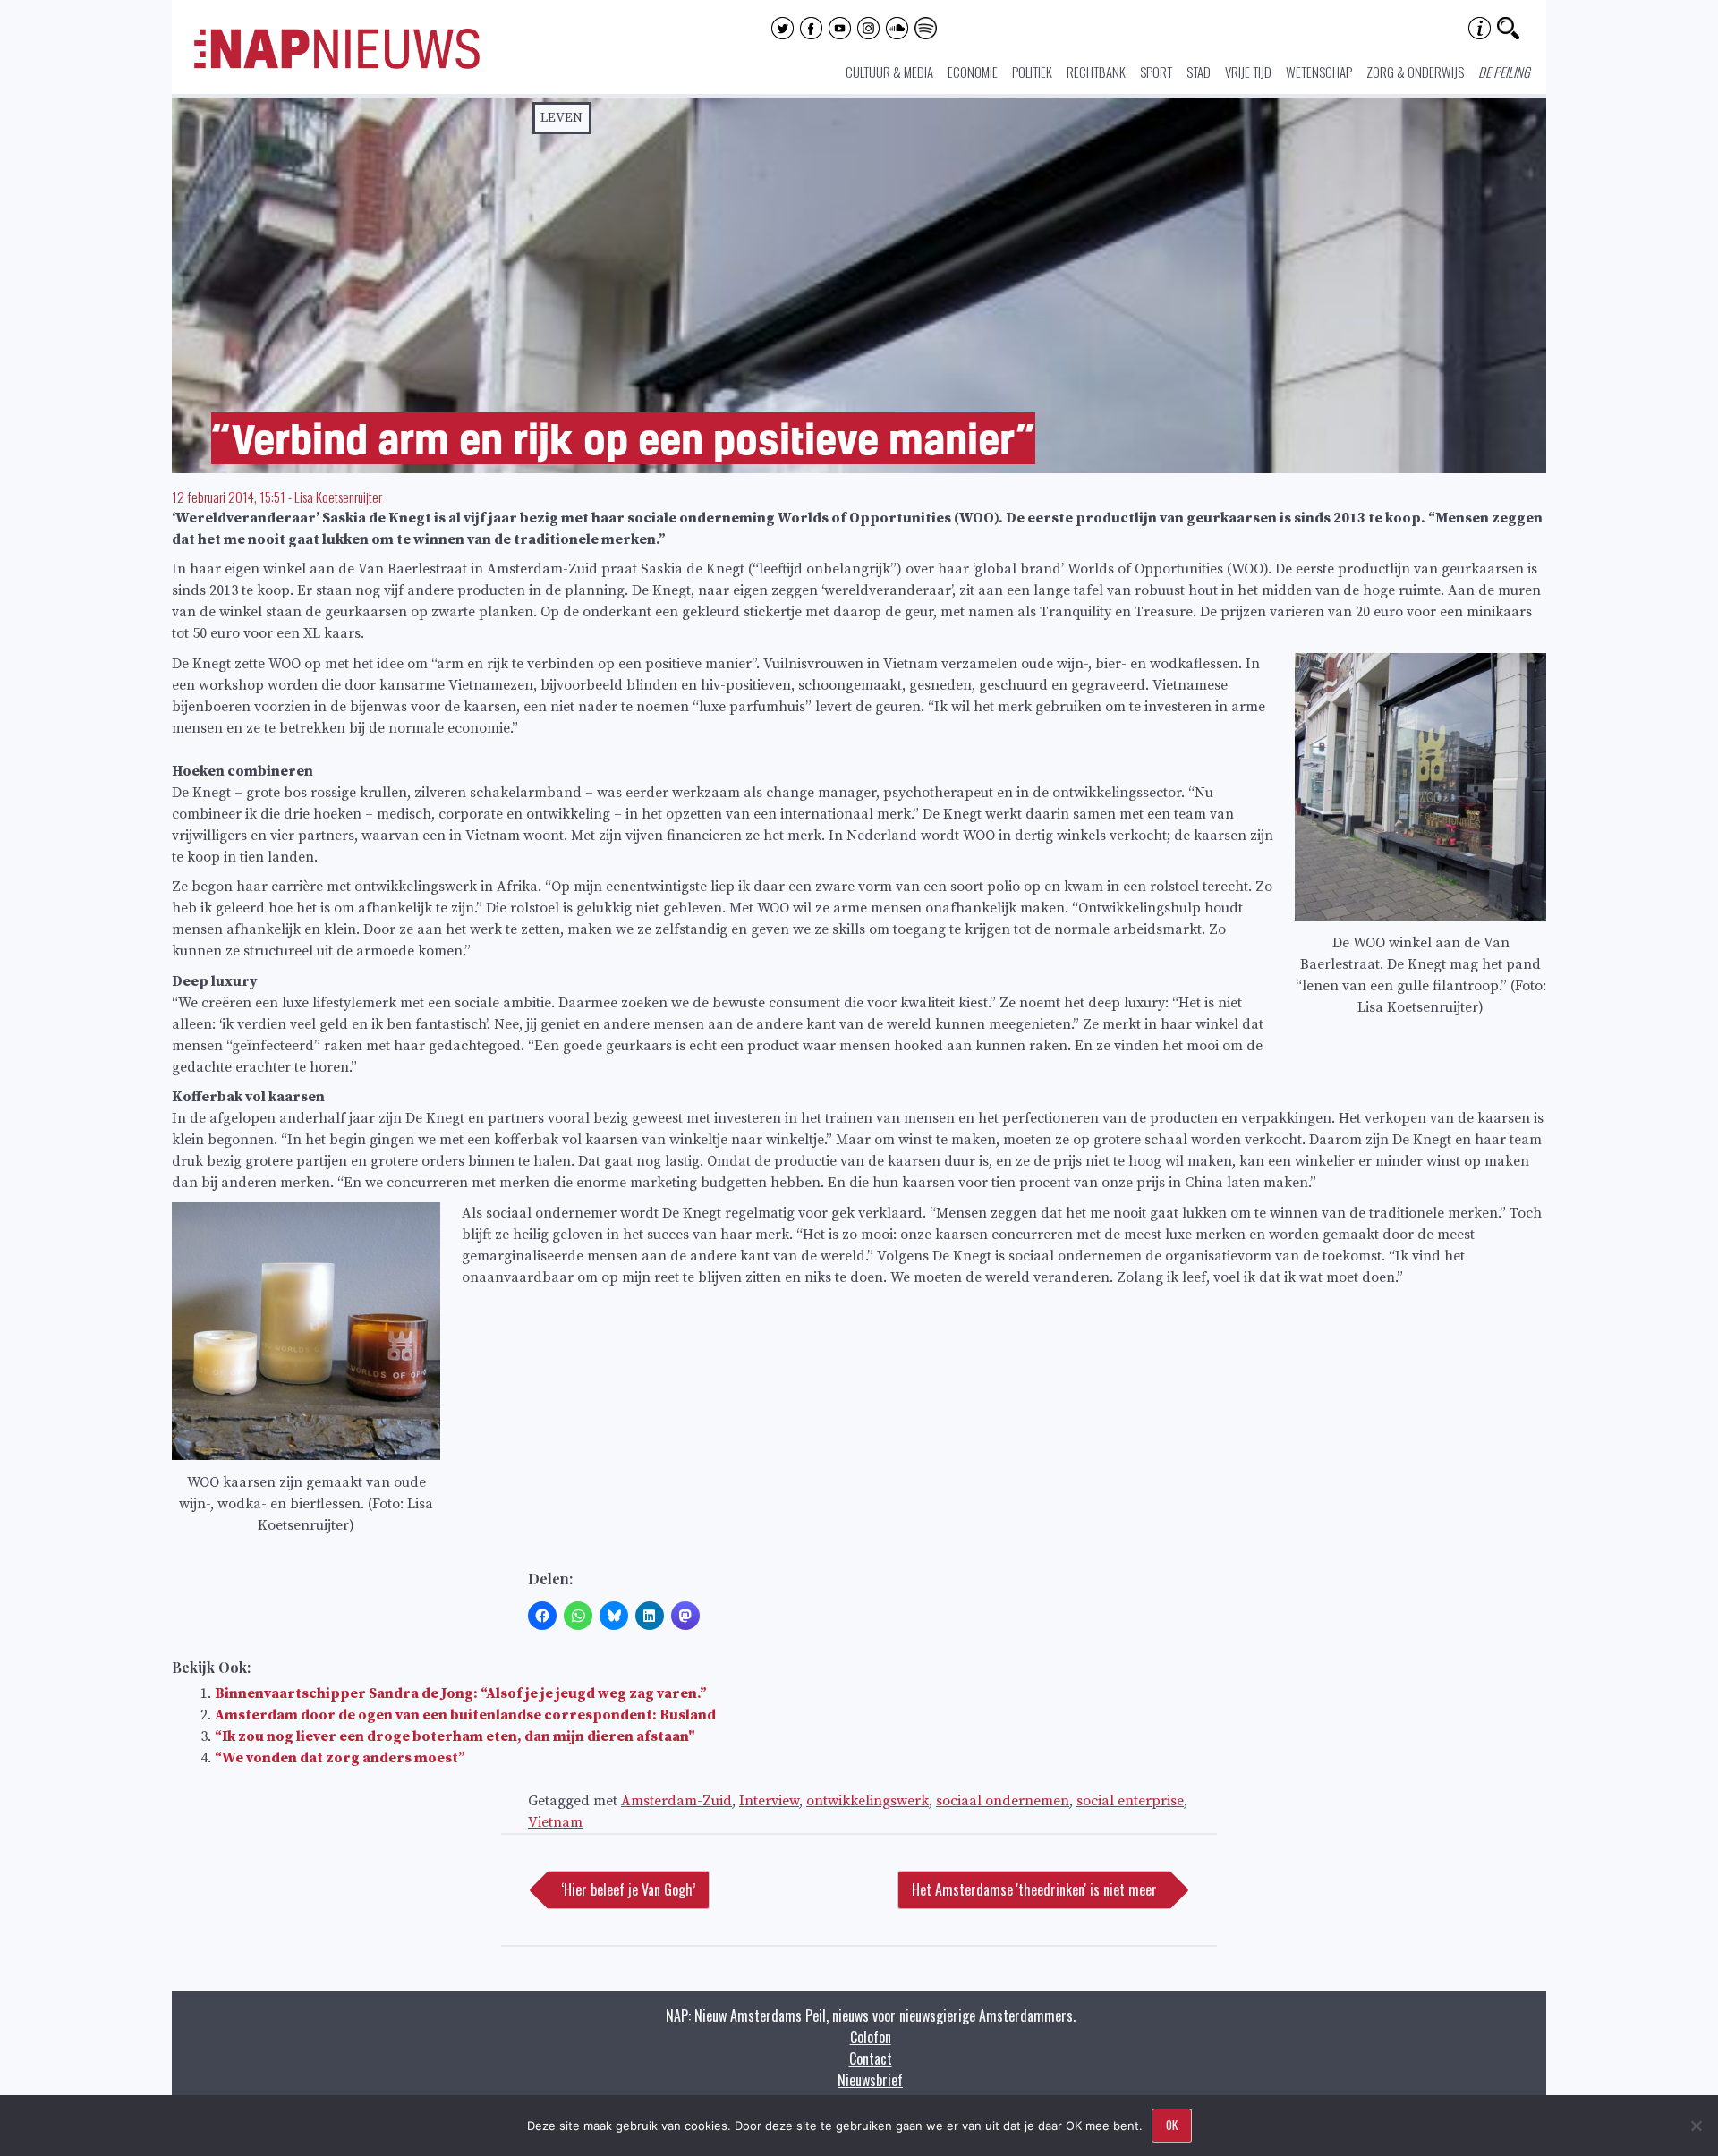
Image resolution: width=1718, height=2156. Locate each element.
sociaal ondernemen (1003, 1801)
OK (1172, 2125)
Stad (1199, 72)
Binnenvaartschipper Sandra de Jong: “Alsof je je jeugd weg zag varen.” (461, 1693)
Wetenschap (1319, 72)
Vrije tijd (1248, 72)
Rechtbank (1096, 72)
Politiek (1032, 72)
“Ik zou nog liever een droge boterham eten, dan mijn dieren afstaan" (455, 1736)
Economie (973, 72)
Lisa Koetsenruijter (338, 497)
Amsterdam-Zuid (676, 1801)
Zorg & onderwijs (1415, 72)
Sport (1156, 72)
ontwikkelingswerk (868, 1801)
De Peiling (1504, 72)
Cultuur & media (889, 72)
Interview (769, 1801)
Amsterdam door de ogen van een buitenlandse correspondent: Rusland (465, 1715)
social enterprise (1130, 1801)
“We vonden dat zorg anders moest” (340, 1758)
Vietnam (555, 1822)
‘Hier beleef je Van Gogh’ (628, 1889)
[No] (1696, 2126)
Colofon (871, 2037)
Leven (561, 118)
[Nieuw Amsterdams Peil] (337, 64)
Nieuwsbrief (870, 2080)
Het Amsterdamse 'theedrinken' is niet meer (1034, 1889)
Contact (871, 2058)
